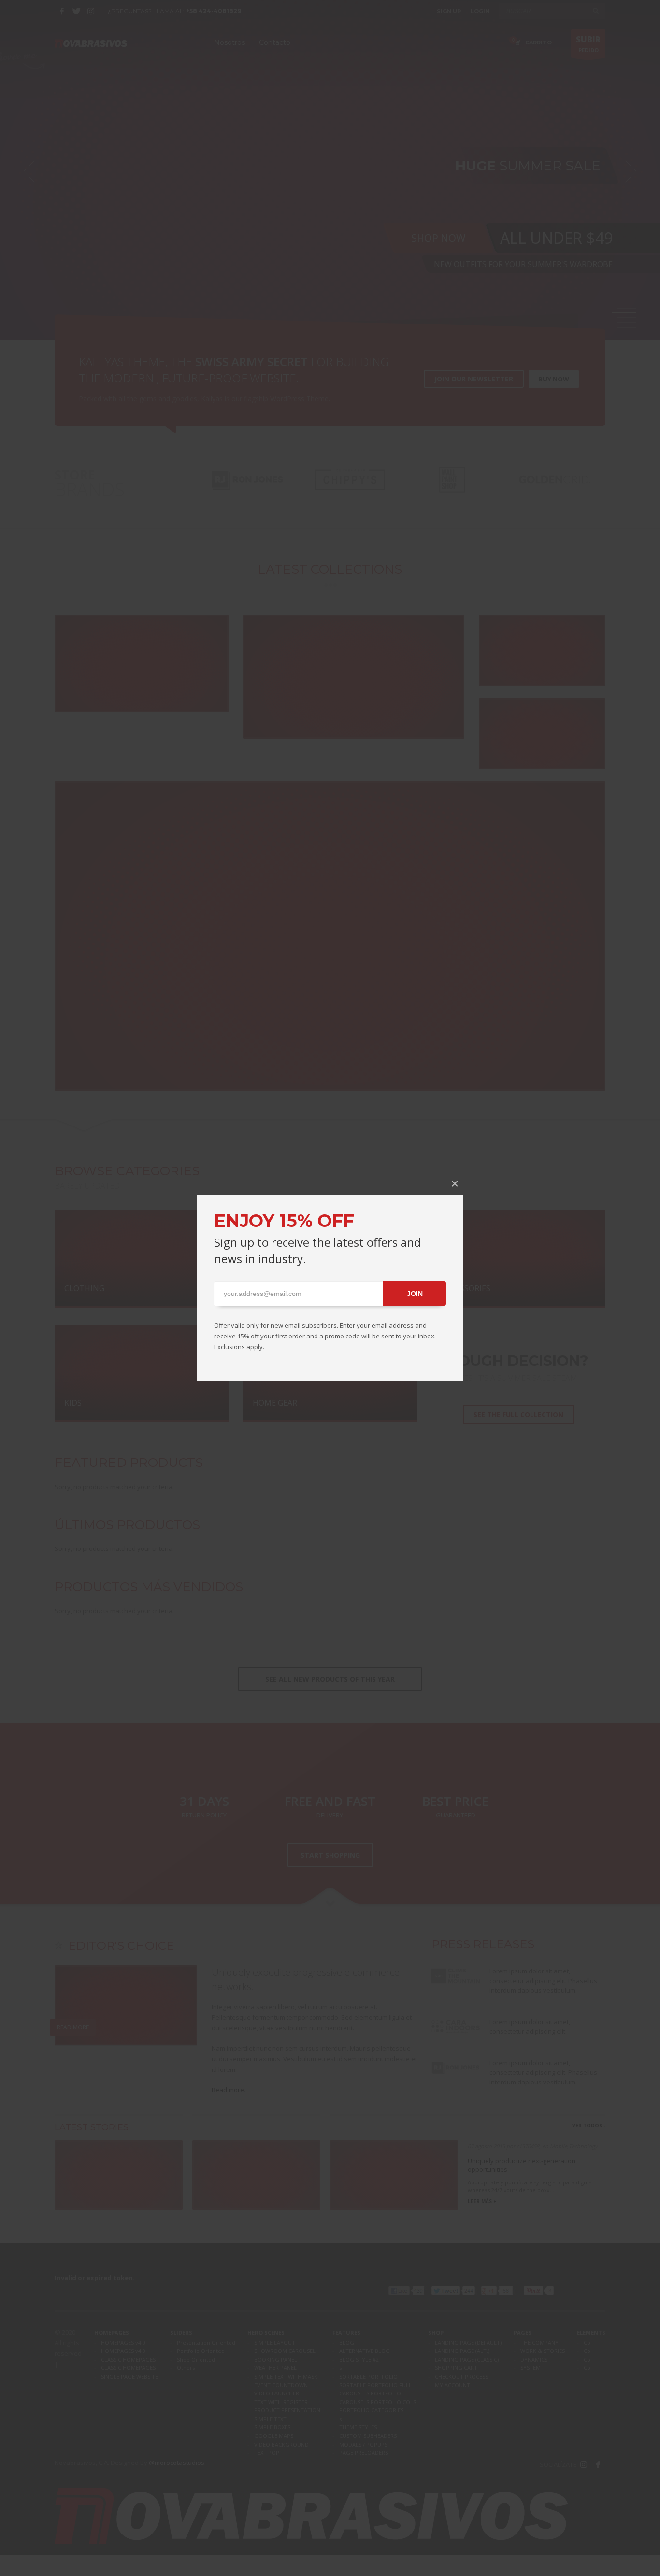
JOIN (415, 1294)
